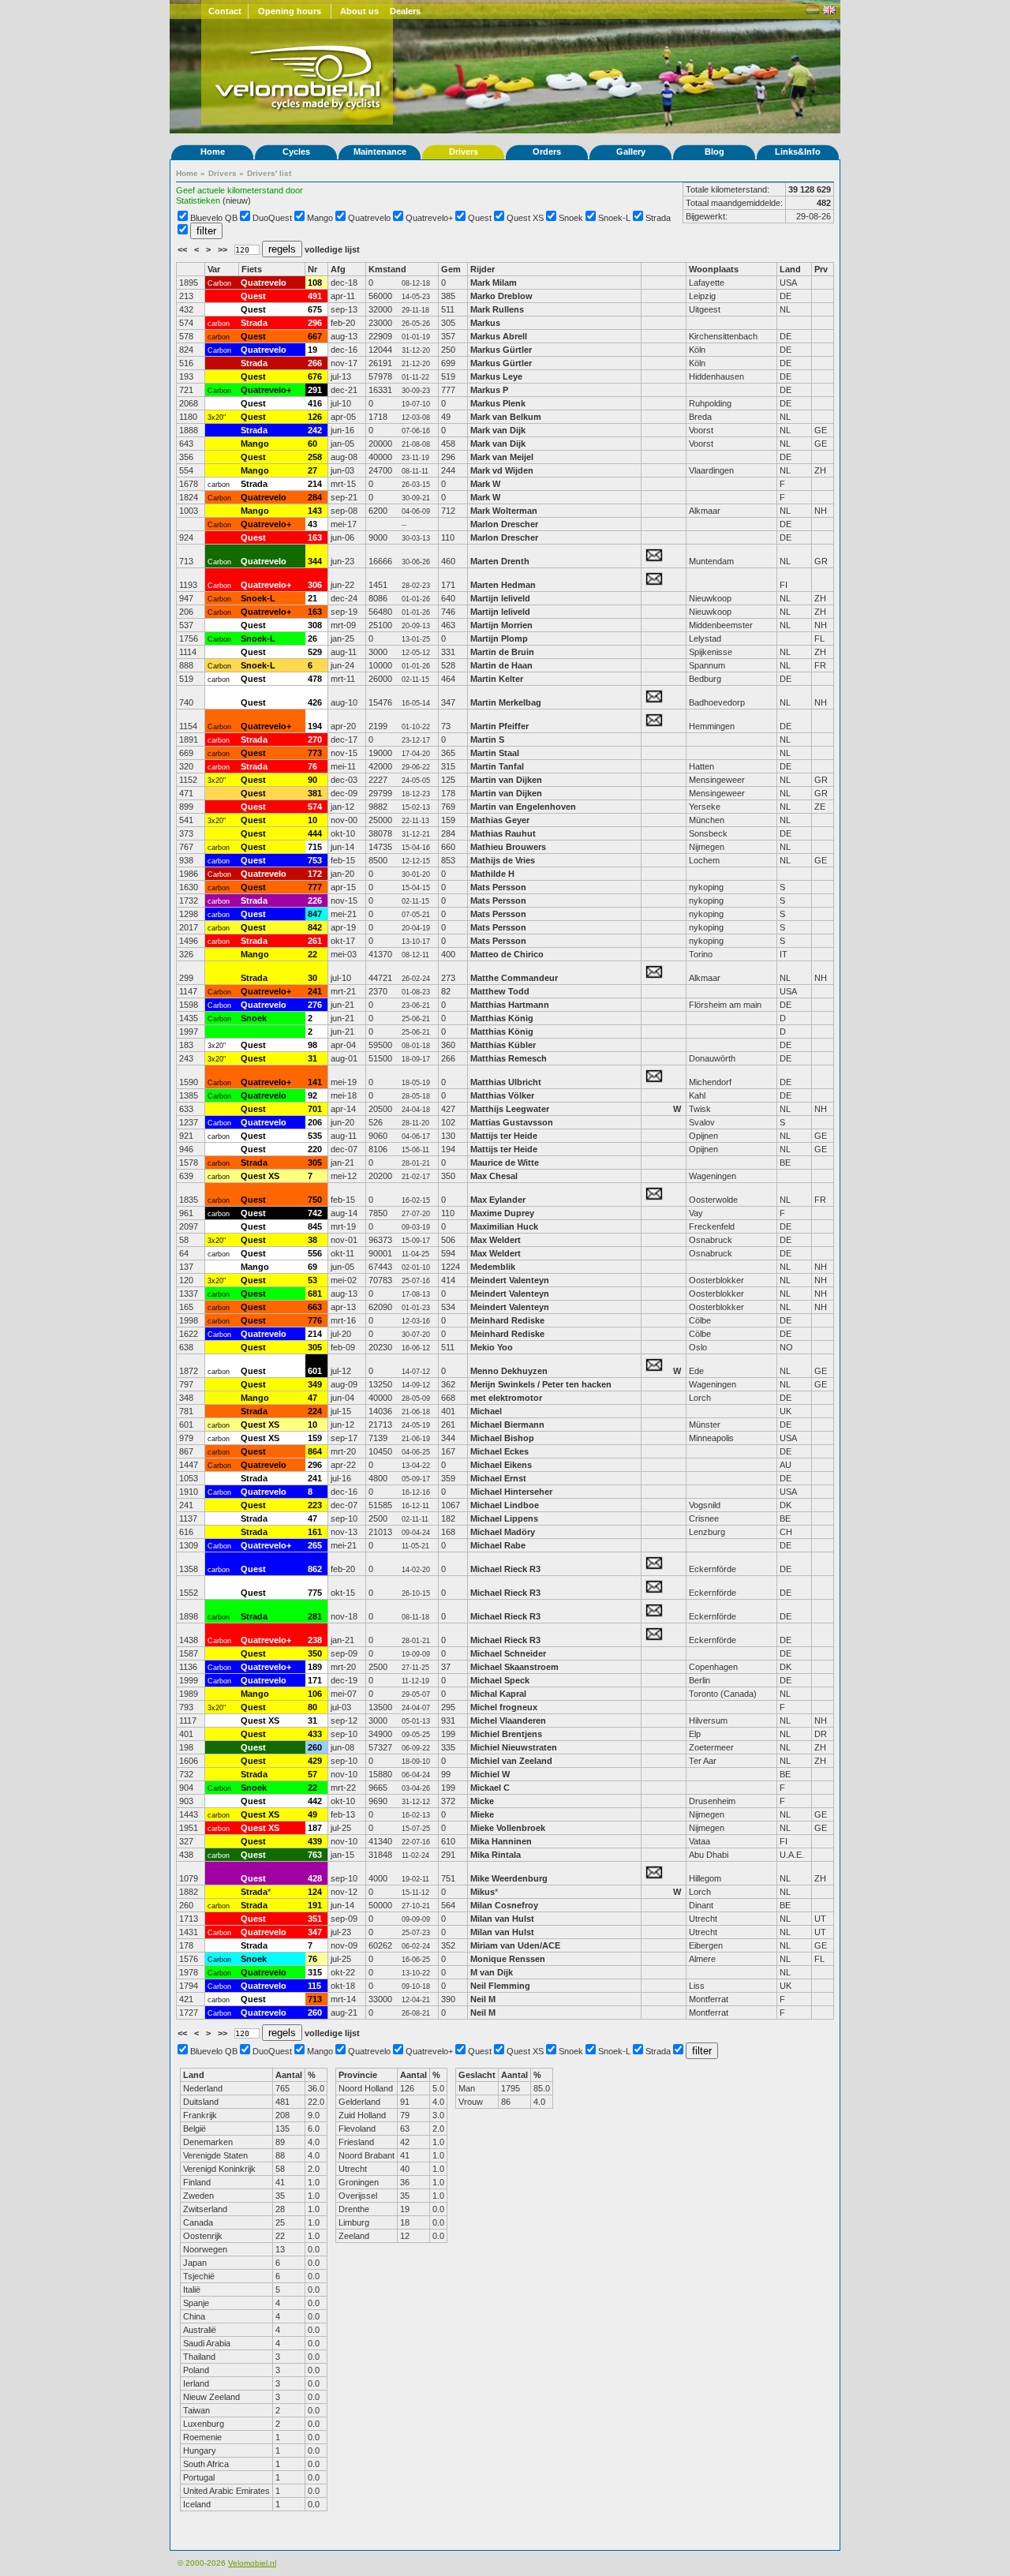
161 (315, 1532)
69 (312, 1267)
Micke (482, 1801)
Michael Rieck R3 (505, 1569)
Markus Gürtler (501, 350)
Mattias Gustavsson (512, 1122)
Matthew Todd (500, 991)
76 (312, 766)
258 (315, 457)
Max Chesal (494, 1176)
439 (315, 1841)
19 (312, 350)
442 (315, 1801)
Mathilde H (492, 874)
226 (315, 900)
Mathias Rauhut (503, 833)
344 (315, 561)
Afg (338, 269)
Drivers (464, 152)
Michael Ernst (498, 1478)
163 (315, 537)
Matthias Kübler (503, 1045)
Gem (451, 269)
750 (315, 1200)
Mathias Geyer (500, 820)
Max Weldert (496, 1240)
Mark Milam (494, 283)
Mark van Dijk (498, 430)
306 (315, 585)
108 (315, 283)
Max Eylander (498, 1200)
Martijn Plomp (499, 638)
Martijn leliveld (500, 598)
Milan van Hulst (502, 1919)
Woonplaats (714, 269)
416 (315, 403)
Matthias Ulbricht (506, 1082)
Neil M (483, 1999)
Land (790, 269)
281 (315, 1616)
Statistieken (198, 200)
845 (315, 1226)
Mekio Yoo (492, 1347)
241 (315, 991)
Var (214, 269)
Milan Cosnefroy (504, 1905)
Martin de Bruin (502, 652)
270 (315, 739)
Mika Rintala (496, 1855)
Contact (225, 11)
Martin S (487, 739)
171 (315, 1680)
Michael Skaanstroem (514, 1667)
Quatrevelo (369, 218)
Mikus (483, 1892)
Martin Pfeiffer (499, 726)
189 (315, 1667)
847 (315, 914)
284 (315, 497)
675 (315, 309)
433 (315, 1734)
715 (315, 847)
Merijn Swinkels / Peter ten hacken (541, 1384)
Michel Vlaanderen (508, 1720)
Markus (485, 323)
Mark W (485, 484)
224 (315, 1411)
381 (315, 793)
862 (315, 1569)
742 (315, 1213)
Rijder (483, 269)
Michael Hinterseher (511, 1492)
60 (312, 444)
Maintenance (380, 152)
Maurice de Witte (505, 1163)
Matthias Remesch (509, 1058)
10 (312, 820)
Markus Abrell (499, 336)
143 (315, 511)
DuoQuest (272, 218)
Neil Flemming (500, 1986)
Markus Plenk (498, 403)
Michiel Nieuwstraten (514, 1747)
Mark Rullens (497, 309)
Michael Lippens (504, 1518)
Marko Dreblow (501, 296)
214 (315, 484)
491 (315, 296)
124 (315, 1892)
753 (315, 860)
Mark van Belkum (506, 417)
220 (315, 1149)
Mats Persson (498, 887)
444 (315, 833)
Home (213, 152)
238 (315, 1640)
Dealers (405, 11)
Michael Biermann (507, 1425)
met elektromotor (506, 1398)
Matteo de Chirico (507, 954)
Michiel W (490, 1774)
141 (315, 1082)
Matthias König (502, 1018)
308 (315, 625)
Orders (547, 152)
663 (315, 1307)
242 (315, 430)
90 (312, 780)
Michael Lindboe (505, 1505)
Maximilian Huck (504, 1226)
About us (359, 11)
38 (312, 1240)
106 (315, 1694)
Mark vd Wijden (502, 470)
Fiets (252, 269)
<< (183, 249)
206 (315, 1122)
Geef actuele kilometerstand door (239, 190)
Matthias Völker (502, 1095)
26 (312, 638)
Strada (658, 218)
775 (315, 1593)
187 (315, 1828)
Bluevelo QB (214, 218)
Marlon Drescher (504, 524)
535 (315, 1136)
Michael (486, 1411)
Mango (320, 218)
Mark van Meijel (502, 457)
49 (312, 1814)
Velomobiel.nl (252, 2563)
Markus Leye (496, 376)
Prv (821, 269)
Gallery (631, 152)
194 (315, 726)
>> (224, 249)
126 (315, 417)
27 (312, 470)
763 (315, 1855)
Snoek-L (614, 218)
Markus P (489, 390)
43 (312, 524)
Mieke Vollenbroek (508, 1828)
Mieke (482, 1814)
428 (315, 1878)
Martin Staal (495, 753)
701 (315, 1109)
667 (315, 336)
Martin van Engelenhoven (523, 807)
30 (312, 978)
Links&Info (798, 152)
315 (315, 1972)
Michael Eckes (499, 1451)
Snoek (571, 218)
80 (312, 1707)
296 (315, 323)
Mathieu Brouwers (508, 847)
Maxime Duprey (502, 1213)
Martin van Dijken (506, 780)
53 (312, 1280)
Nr (312, 269)
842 (315, 927)
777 (315, 887)
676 (315, 376)
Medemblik (493, 1267)
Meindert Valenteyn (510, 1280)
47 (312, 1398)
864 (315, 1451)
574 (315, 807)
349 (315, 1384)
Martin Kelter (497, 679)
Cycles (296, 152)
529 (315, 652)
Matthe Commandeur (514, 978)
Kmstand (387, 269)
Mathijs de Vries (503, 860)
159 (315, 1438)
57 (312, 1774)
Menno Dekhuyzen (509, 1371)
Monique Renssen (508, 1959)
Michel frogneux (504, 1707)
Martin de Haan (501, 665)
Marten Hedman (503, 585)
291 (315, 390)
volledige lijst (332, 249)
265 (315, 1545)
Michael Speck (500, 1680)
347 (315, 1932)
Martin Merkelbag (506, 702)
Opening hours (290, 11)
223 (315, 1505)
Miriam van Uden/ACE (515, 1945)
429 (315, 1761)
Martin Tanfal (497, 766)
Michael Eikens (502, 1465)
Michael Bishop (502, 1438)
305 (315, 1163)
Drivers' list (269, 173)
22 (312, 954)
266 (315, 363)
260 (315, 1747)
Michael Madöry (503, 1532)
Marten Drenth (500, 561)
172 (315, 874)
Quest (480, 218)
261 (315, 941)
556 (315, 1253)
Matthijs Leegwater (510, 1109)
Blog (714, 152)
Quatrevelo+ (429, 218)
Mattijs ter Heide (504, 1136)
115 (314, 1986)
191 (315, 1905)
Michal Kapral (498, 1694)
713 (315, 1999)
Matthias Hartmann (510, 1005)
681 (315, 1294)
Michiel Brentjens (506, 1734)
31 (312, 1058)
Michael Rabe (498, 1545)
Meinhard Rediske (507, 1320)
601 (315, 1371)
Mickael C (490, 1788)
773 (315, 753)
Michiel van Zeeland (511, 1761)
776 (315, 1320)
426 (315, 702)
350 (315, 1653)
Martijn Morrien (501, 625)
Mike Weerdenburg (509, 1878)
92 (312, 1095)
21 (312, 598)
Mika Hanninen (501, 1841)
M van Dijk (492, 1972)
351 (315, 1919)
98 (312, 1045)
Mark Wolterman (504, 511)
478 (315, 679)
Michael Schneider (508, 1653)
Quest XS (525, 218)
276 (315, 1005)
